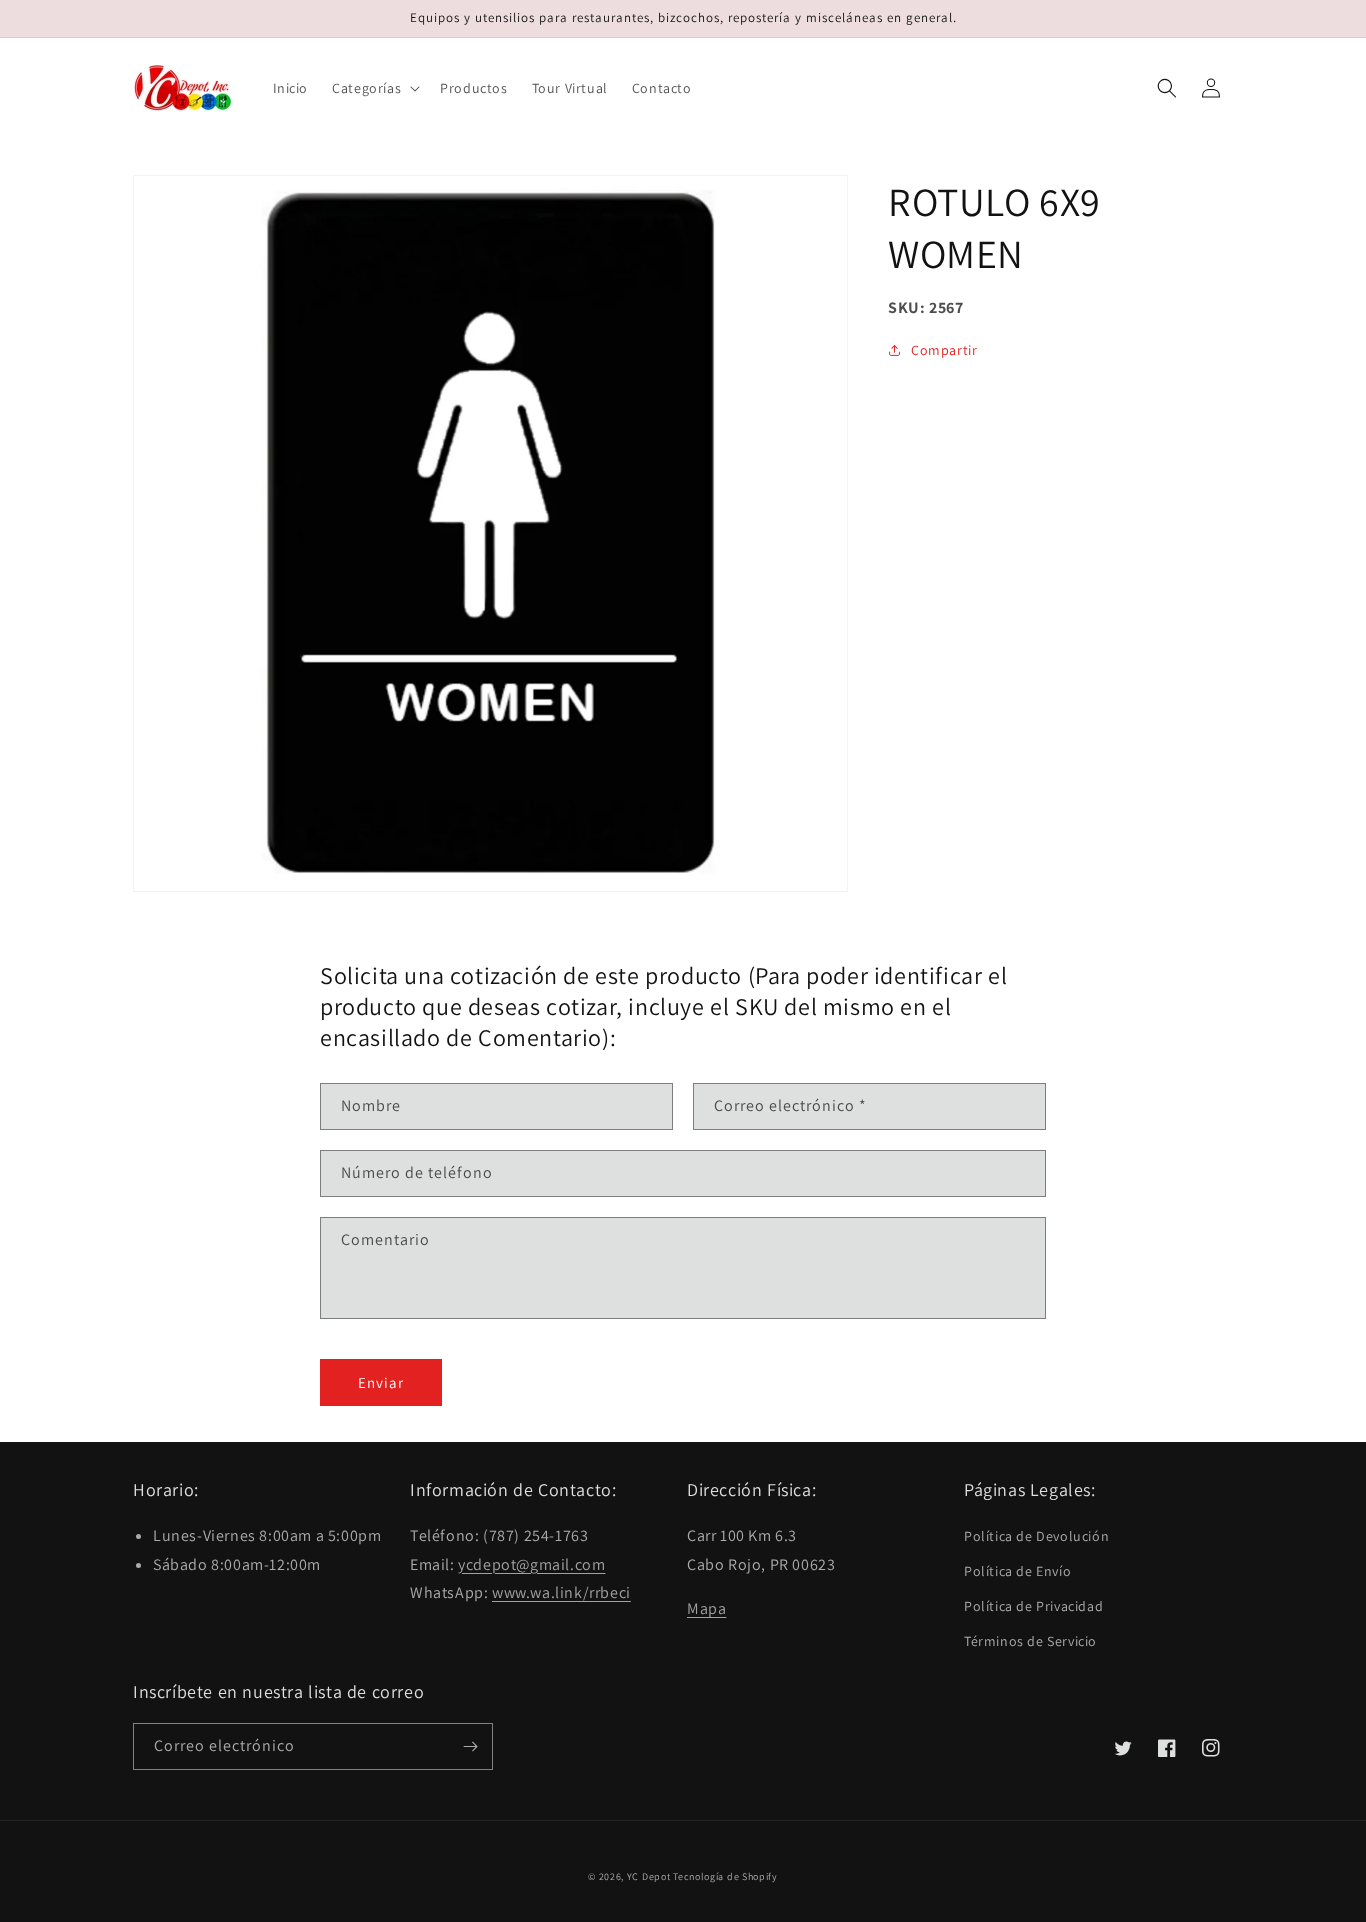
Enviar (381, 1382)
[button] (374, 88)
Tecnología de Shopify (725, 1876)
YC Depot (649, 1876)
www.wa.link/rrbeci (561, 1592)
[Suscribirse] (470, 1746)
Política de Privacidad (1033, 1606)
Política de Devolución (1036, 1536)
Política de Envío (1017, 1571)
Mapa (706, 1608)
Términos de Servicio (1030, 1641)
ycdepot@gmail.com (531, 1564)
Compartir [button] (944, 350)
